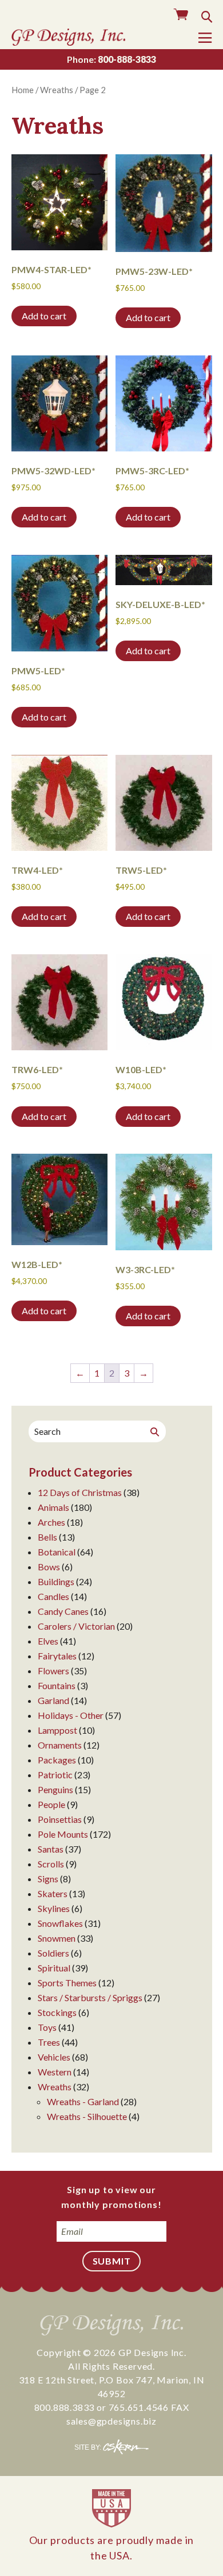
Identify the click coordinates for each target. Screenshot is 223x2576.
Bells (47, 1537)
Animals (53, 1507)
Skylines (54, 1908)
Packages (57, 1760)
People (51, 1804)
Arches (51, 1522)
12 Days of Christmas (80, 1492)
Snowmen (57, 1938)
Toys (47, 2027)
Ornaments (60, 1745)
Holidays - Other (71, 1715)
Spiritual (54, 1968)
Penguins (55, 1789)
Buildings (56, 1581)
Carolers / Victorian (76, 1626)
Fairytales (57, 1656)
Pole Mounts (63, 1834)
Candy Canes (63, 1611)
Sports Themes (67, 1983)
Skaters (53, 1893)
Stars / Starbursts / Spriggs (90, 1997)
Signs (48, 1879)
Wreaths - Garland (83, 2101)
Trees (49, 2042)
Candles (53, 1596)
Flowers (53, 1671)
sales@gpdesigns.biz (111, 2421)
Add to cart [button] (44, 316)
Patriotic (55, 1775)
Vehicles (54, 2057)
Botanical (57, 1552)
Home (23, 90)
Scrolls (51, 1864)
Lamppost (57, 1730)
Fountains (57, 1685)
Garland (53, 1700)
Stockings (57, 2012)
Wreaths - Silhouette (87, 2116)
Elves (48, 1641)
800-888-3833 (111, 59)
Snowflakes (60, 1923)
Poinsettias (60, 1819)
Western (55, 2072)
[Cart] (181, 15)
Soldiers (53, 1953)
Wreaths (57, 90)
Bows (49, 1567)
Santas (51, 1849)
